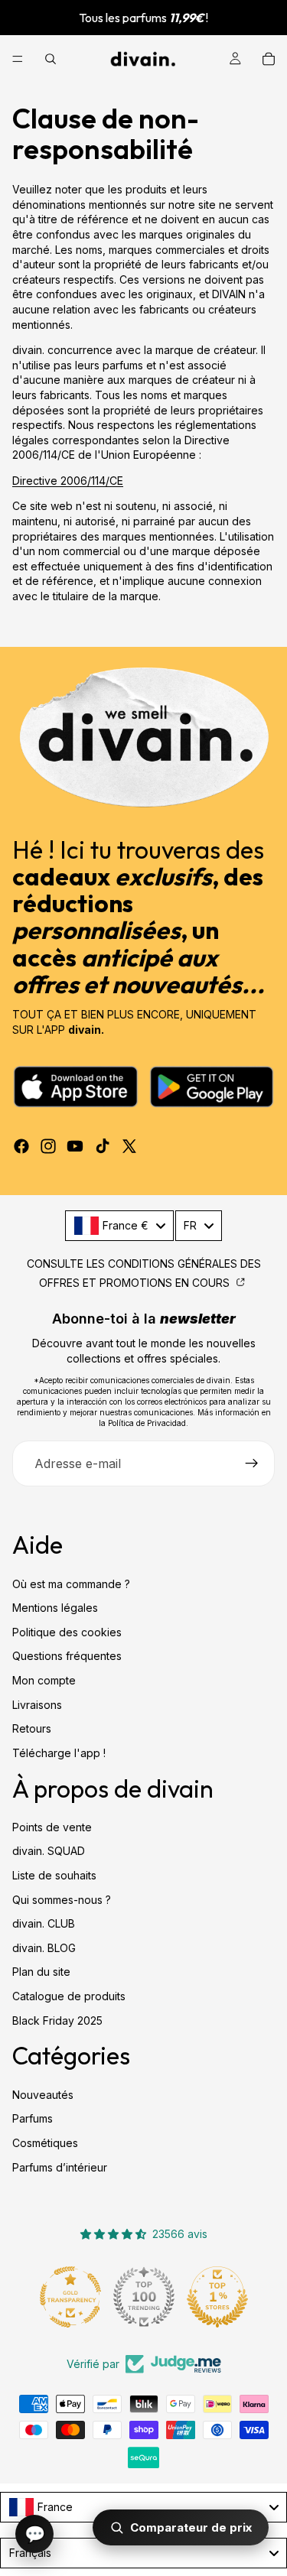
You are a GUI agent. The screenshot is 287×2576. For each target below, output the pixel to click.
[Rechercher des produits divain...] (51, 59)
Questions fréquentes (67, 1656)
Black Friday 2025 (57, 2021)
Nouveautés (43, 2095)
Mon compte (44, 1680)
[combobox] (119, 1226)
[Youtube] (75, 1146)
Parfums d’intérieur (60, 2167)
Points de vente (52, 1827)
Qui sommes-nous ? (62, 1900)
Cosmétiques (45, 2143)
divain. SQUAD (49, 1852)
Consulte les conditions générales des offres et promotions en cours (144, 1273)
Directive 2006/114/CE (68, 481)
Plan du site (41, 1972)
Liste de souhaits (54, 1875)
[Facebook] (21, 1146)
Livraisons (37, 1705)
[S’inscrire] (252, 1463)
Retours (32, 1728)
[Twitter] (129, 1146)
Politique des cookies (67, 1632)
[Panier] (269, 59)
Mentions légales (55, 1608)
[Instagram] (48, 1146)
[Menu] (18, 59)
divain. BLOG (44, 1948)
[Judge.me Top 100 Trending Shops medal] (144, 2297)
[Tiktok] (103, 1146)
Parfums (33, 2118)
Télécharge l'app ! (59, 1753)
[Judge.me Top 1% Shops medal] (217, 2297)
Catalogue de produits (69, 1996)
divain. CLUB (44, 1923)
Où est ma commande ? (71, 1584)
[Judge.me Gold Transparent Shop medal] (70, 2297)
